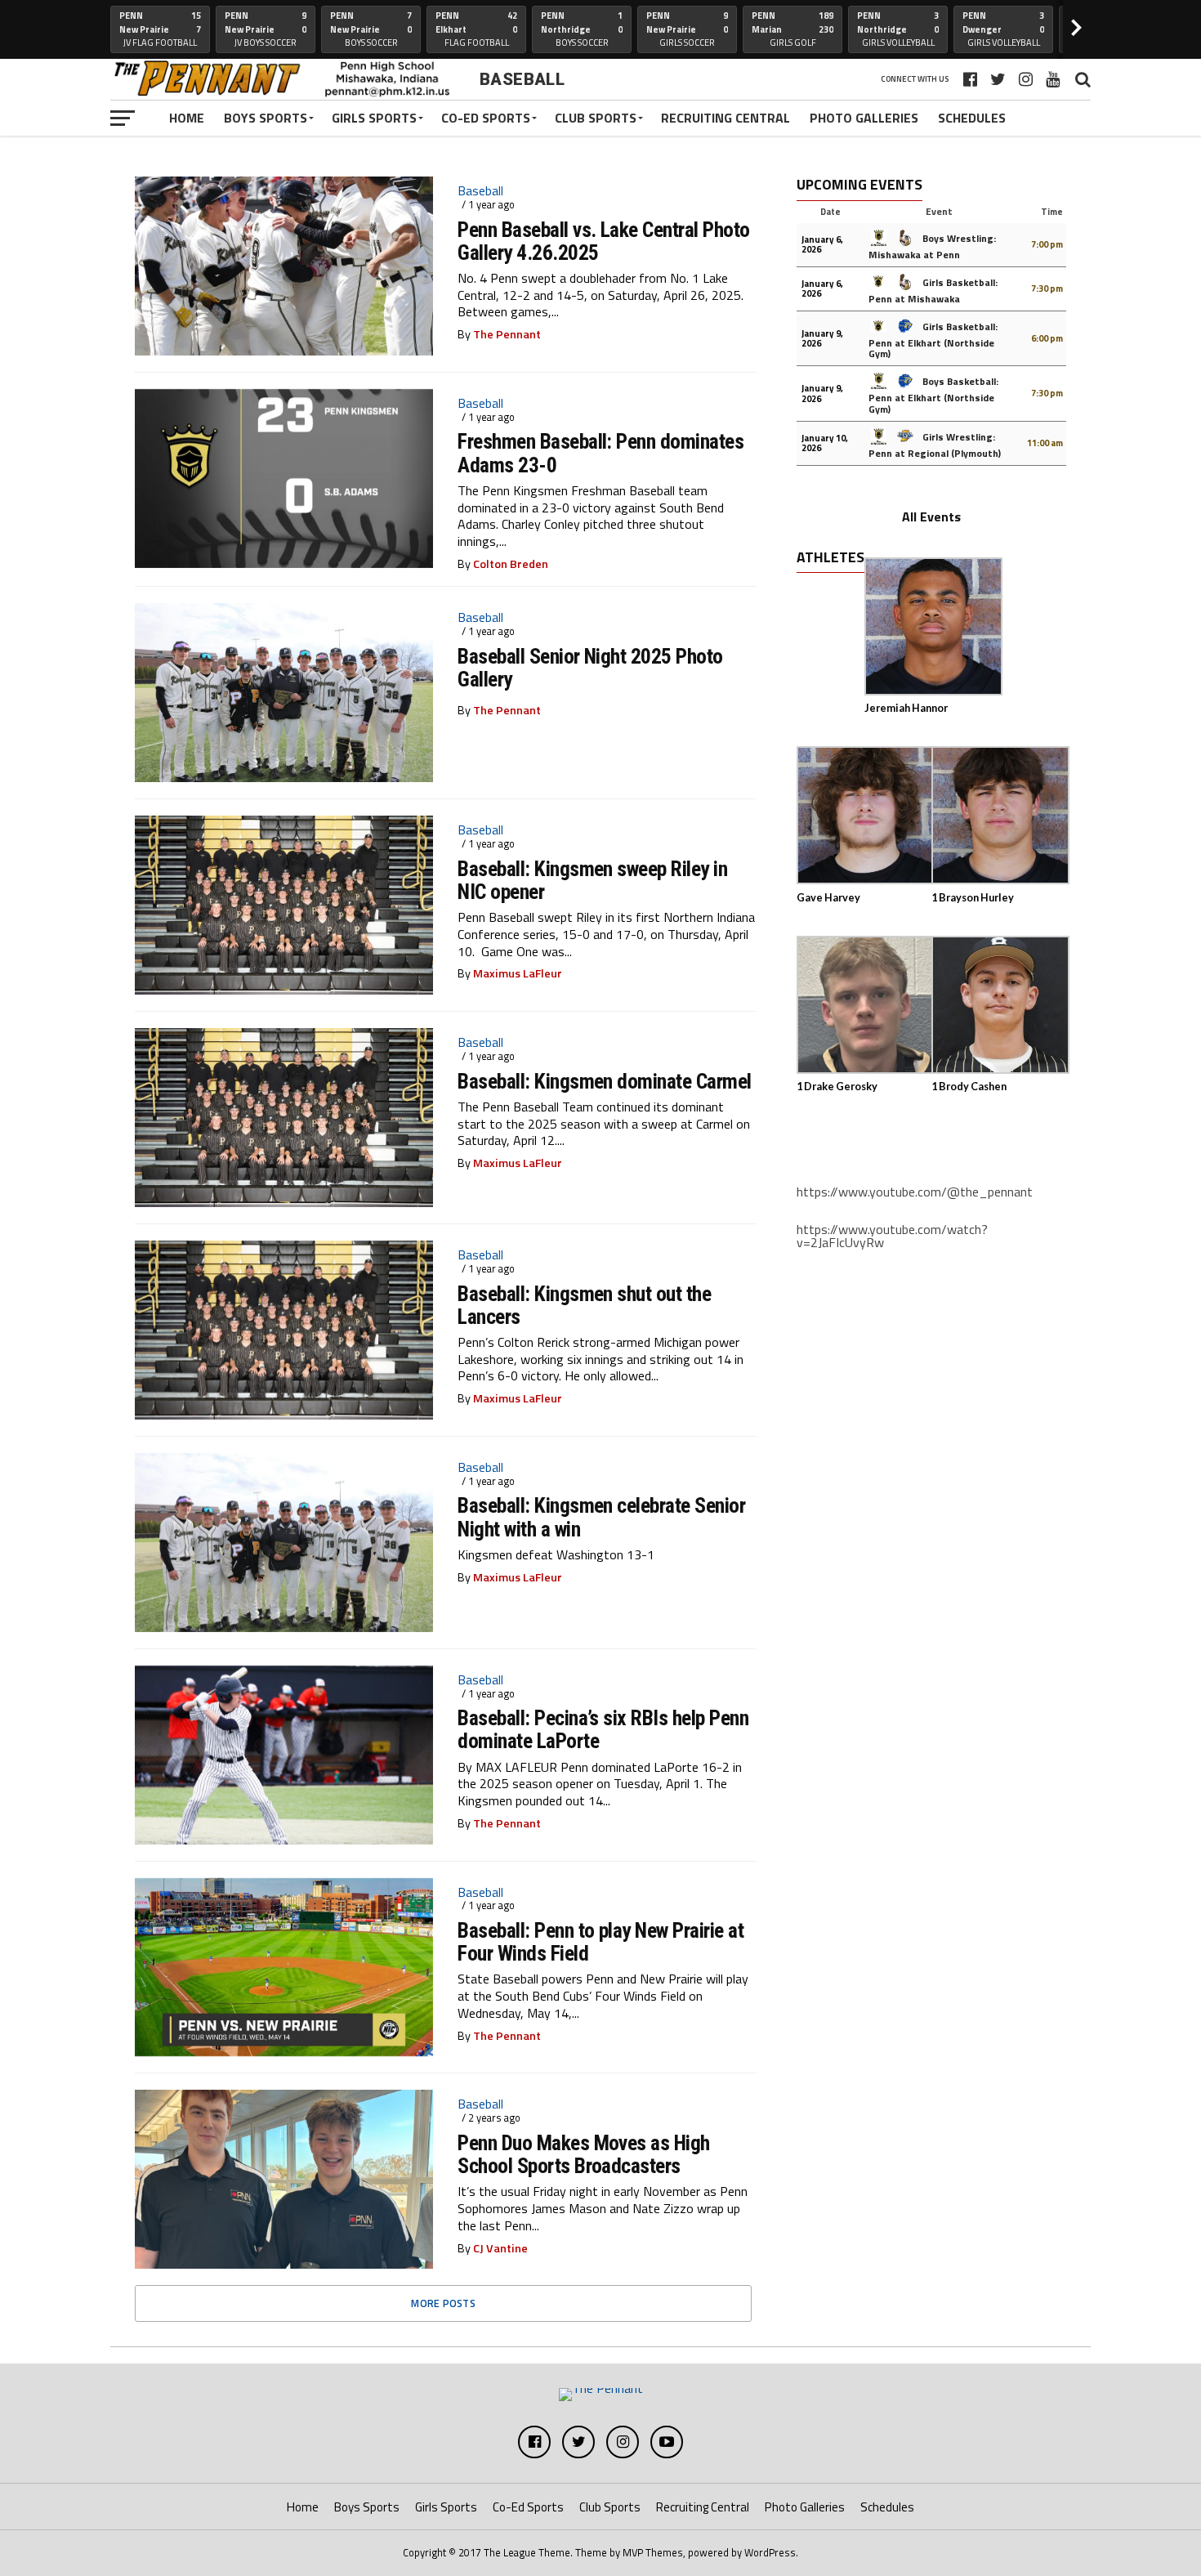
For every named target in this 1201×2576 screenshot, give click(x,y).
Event (939, 211)
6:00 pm (1047, 338)
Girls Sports (374, 118)
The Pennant (507, 334)
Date (830, 212)
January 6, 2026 (822, 244)
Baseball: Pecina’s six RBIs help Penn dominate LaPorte (603, 1729)
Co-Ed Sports (486, 118)
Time (1052, 212)
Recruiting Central (726, 118)
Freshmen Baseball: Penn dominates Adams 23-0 (600, 453)
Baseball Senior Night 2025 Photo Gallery (590, 668)
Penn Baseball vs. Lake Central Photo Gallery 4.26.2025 (604, 241)
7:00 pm (1047, 244)
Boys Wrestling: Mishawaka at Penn (932, 246)
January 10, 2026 (825, 443)
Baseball (480, 190)
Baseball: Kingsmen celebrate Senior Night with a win (601, 1517)
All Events (931, 517)
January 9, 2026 (822, 338)
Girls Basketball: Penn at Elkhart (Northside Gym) (933, 340)
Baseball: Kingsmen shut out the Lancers (584, 1305)
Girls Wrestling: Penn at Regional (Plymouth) (935, 445)
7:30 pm (1047, 288)
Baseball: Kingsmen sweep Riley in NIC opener (592, 880)
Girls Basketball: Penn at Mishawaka (933, 291)
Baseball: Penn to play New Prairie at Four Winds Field (600, 1942)
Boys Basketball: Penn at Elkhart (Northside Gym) (933, 395)
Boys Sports (266, 118)
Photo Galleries (864, 118)
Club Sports (596, 118)
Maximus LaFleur (518, 973)
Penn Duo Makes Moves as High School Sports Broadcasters (584, 2154)
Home (187, 118)
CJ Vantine (500, 2248)
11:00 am (1045, 443)
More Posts (443, 2303)
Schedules (972, 118)
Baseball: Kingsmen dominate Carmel (605, 1081)
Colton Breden (511, 564)
